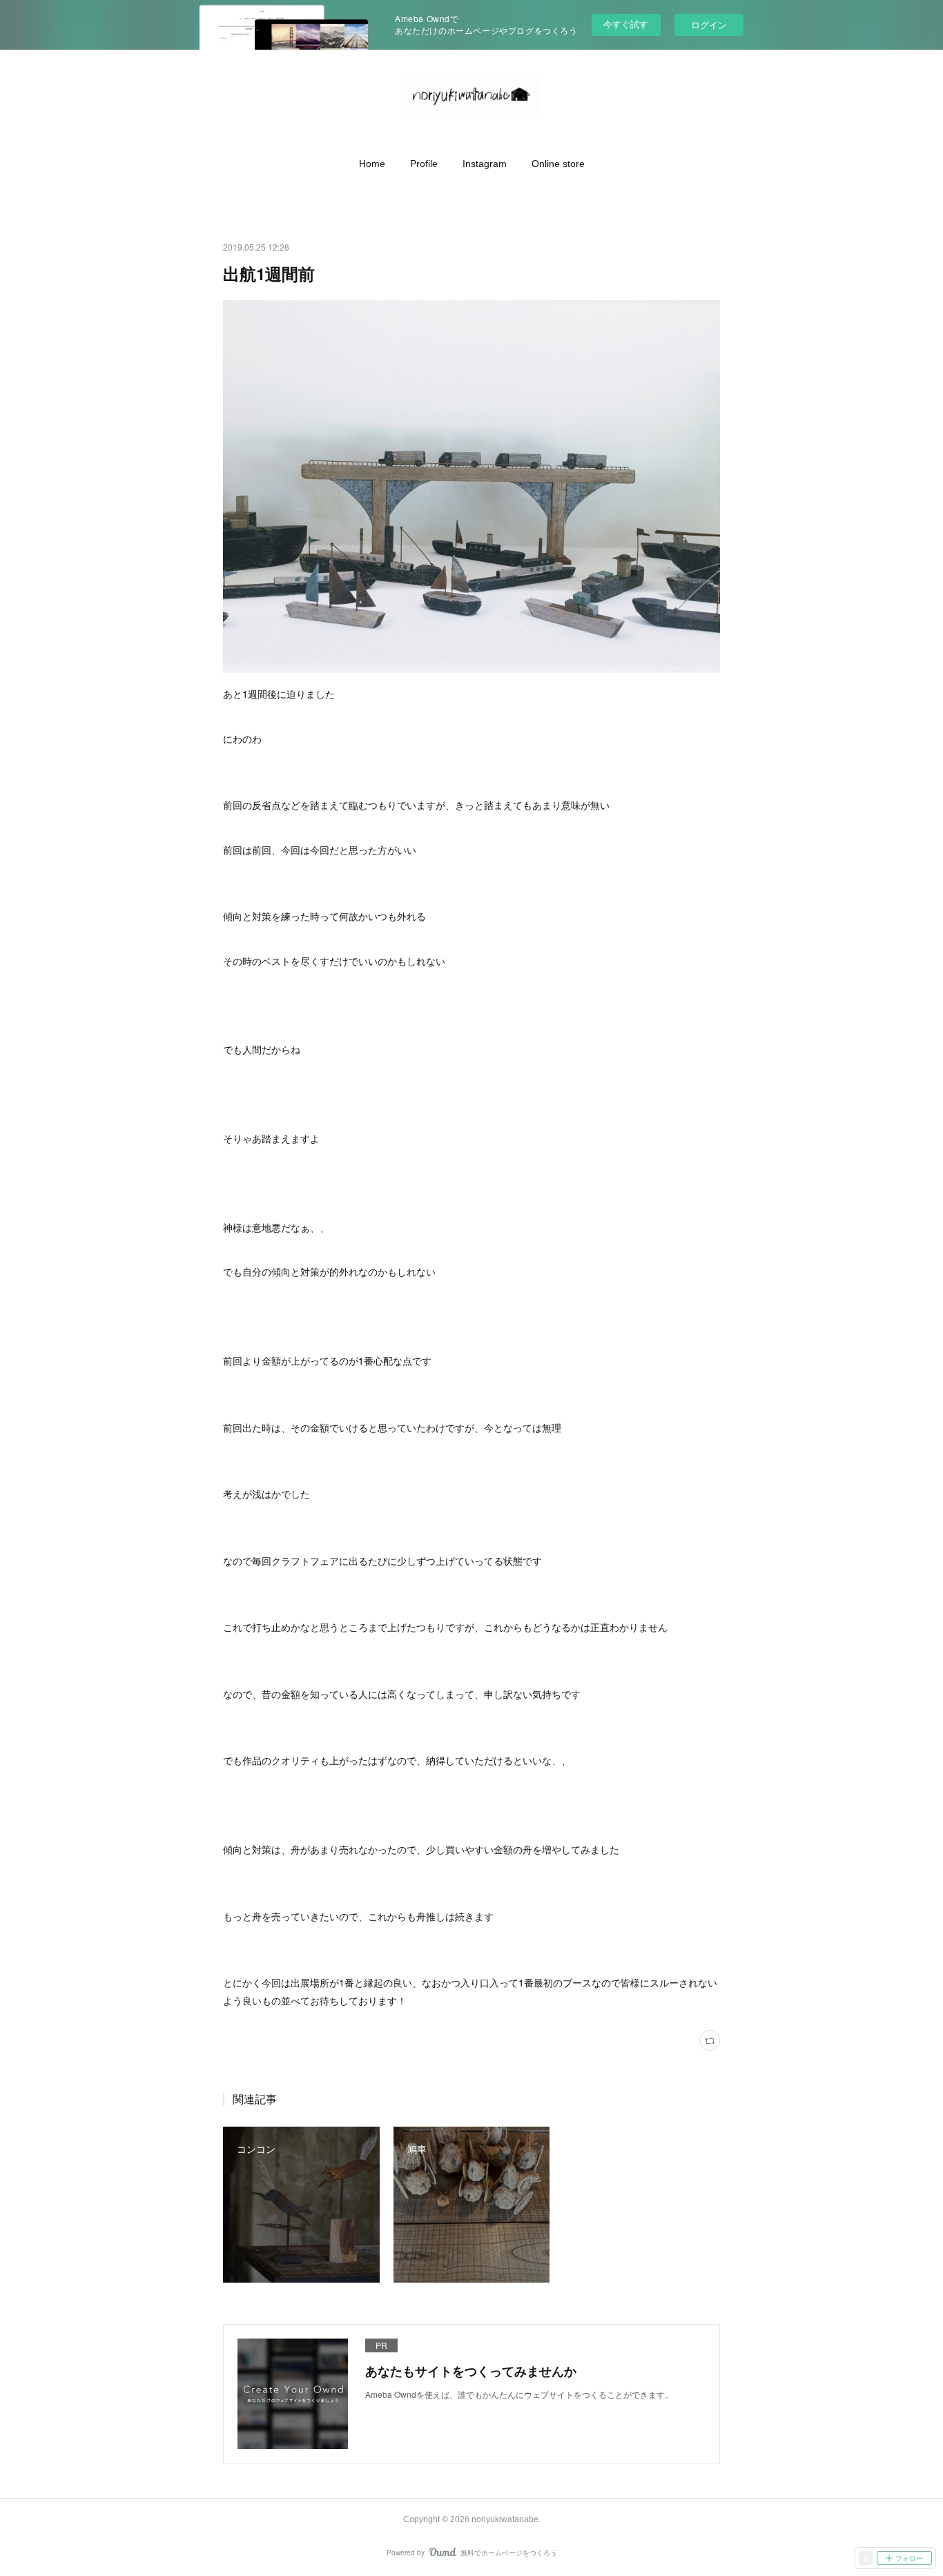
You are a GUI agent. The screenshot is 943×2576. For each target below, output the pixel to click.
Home (372, 164)
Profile (424, 164)
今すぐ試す (626, 24)
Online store (558, 164)
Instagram (485, 164)
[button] (372, 164)
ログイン (709, 25)
